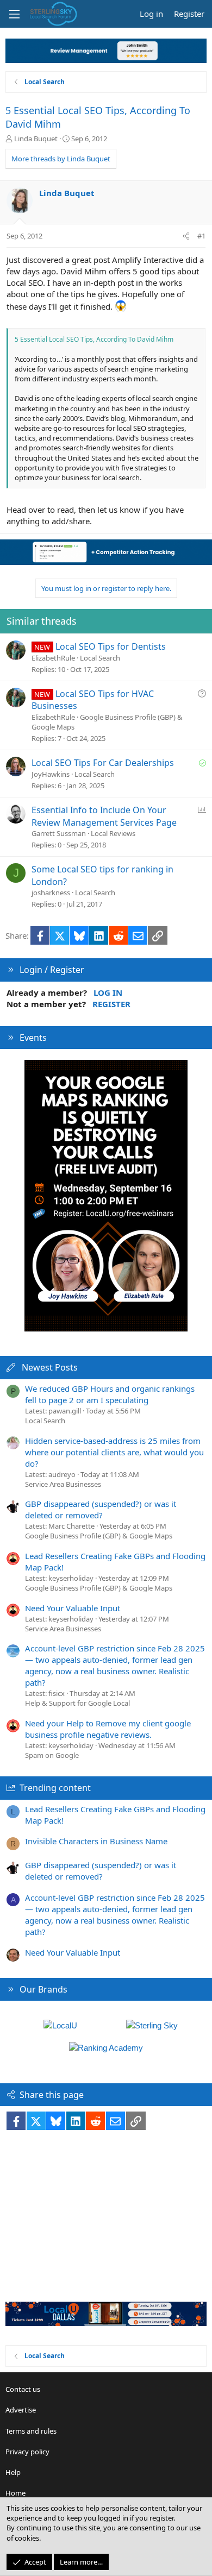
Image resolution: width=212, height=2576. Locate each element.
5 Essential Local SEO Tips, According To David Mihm (94, 339)
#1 (201, 236)
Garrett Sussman (59, 833)
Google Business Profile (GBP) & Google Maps (99, 1536)
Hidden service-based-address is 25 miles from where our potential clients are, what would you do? (114, 1452)
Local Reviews (113, 833)
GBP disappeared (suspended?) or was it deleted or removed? (101, 1509)
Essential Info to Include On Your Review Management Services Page (104, 816)
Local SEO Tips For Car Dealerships (103, 763)
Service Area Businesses (63, 1484)
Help (13, 2472)
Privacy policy (27, 2452)
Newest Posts (50, 1367)
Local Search (100, 658)
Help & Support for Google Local (77, 1703)
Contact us (23, 2389)
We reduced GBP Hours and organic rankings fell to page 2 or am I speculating (110, 1394)
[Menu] (14, 14)
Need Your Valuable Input (73, 1608)
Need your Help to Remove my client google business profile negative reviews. (108, 1729)
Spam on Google (52, 1755)
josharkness (51, 893)
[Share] (186, 236)
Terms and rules (31, 2431)
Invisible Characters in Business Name (96, 1841)
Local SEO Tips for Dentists (111, 646)
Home (15, 2493)
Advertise (21, 2410)
